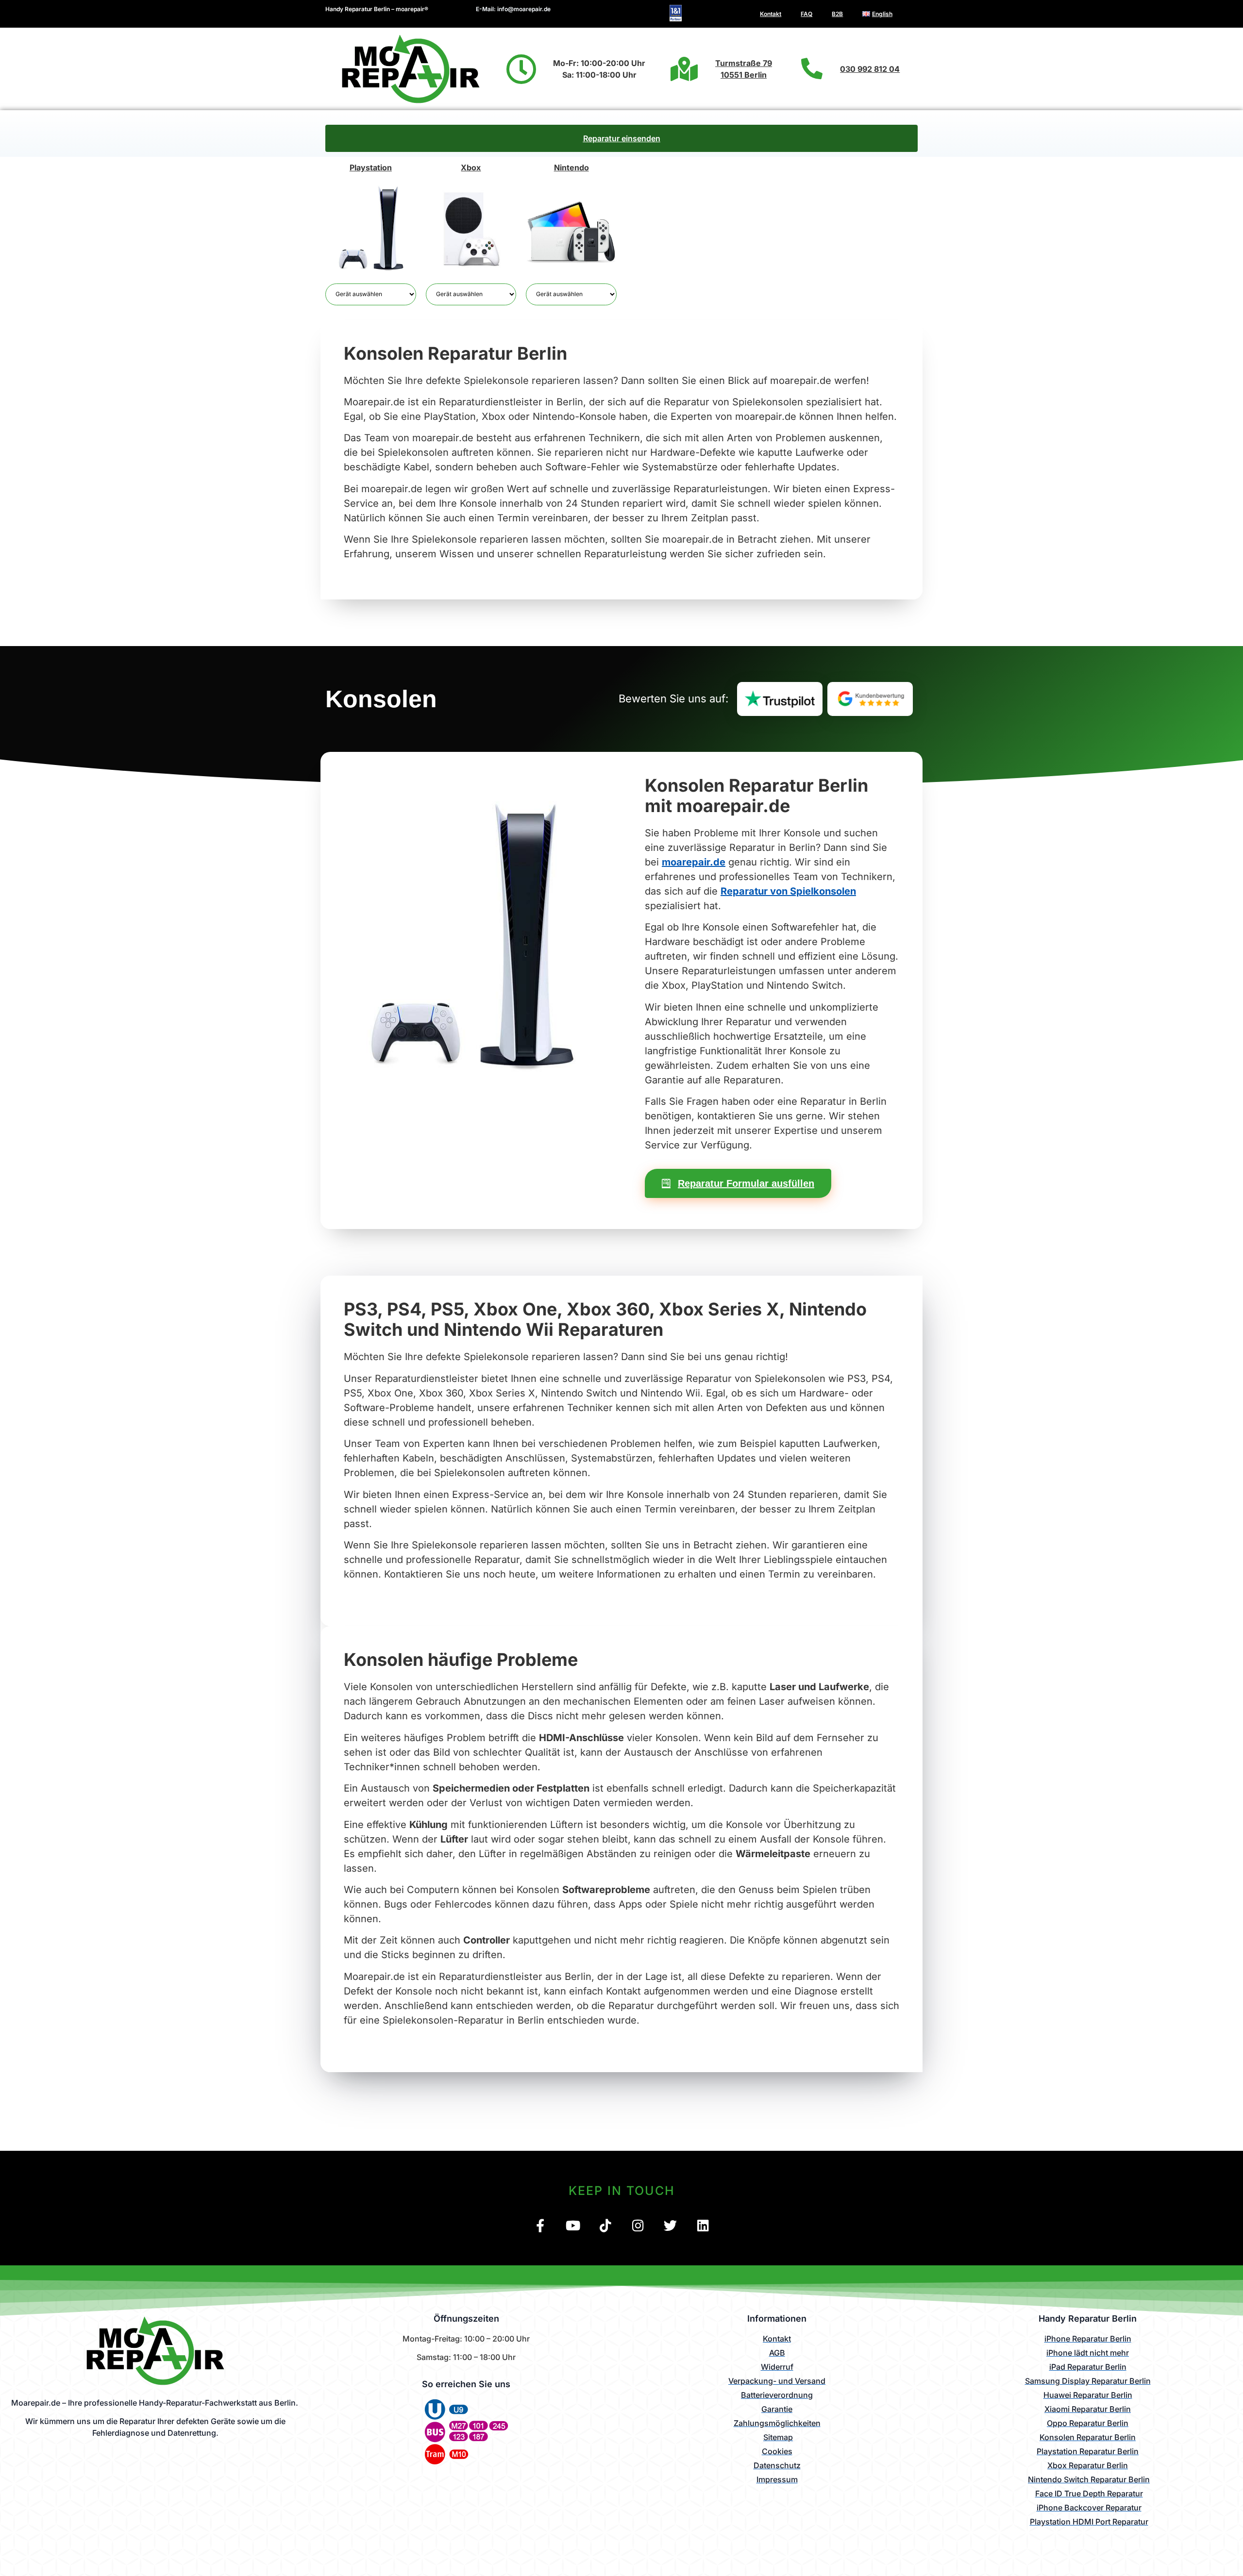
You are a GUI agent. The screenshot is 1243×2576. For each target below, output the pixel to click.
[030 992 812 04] (812, 69)
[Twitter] (670, 2225)
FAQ (806, 14)
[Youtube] (573, 2225)
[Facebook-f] (540, 2225)
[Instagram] (638, 2225)
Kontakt (771, 14)
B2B (837, 14)
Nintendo (571, 167)
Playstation (371, 167)
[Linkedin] (703, 2225)
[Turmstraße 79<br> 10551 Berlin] (684, 69)
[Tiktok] (605, 2225)
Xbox (471, 167)
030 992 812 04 (870, 69)
